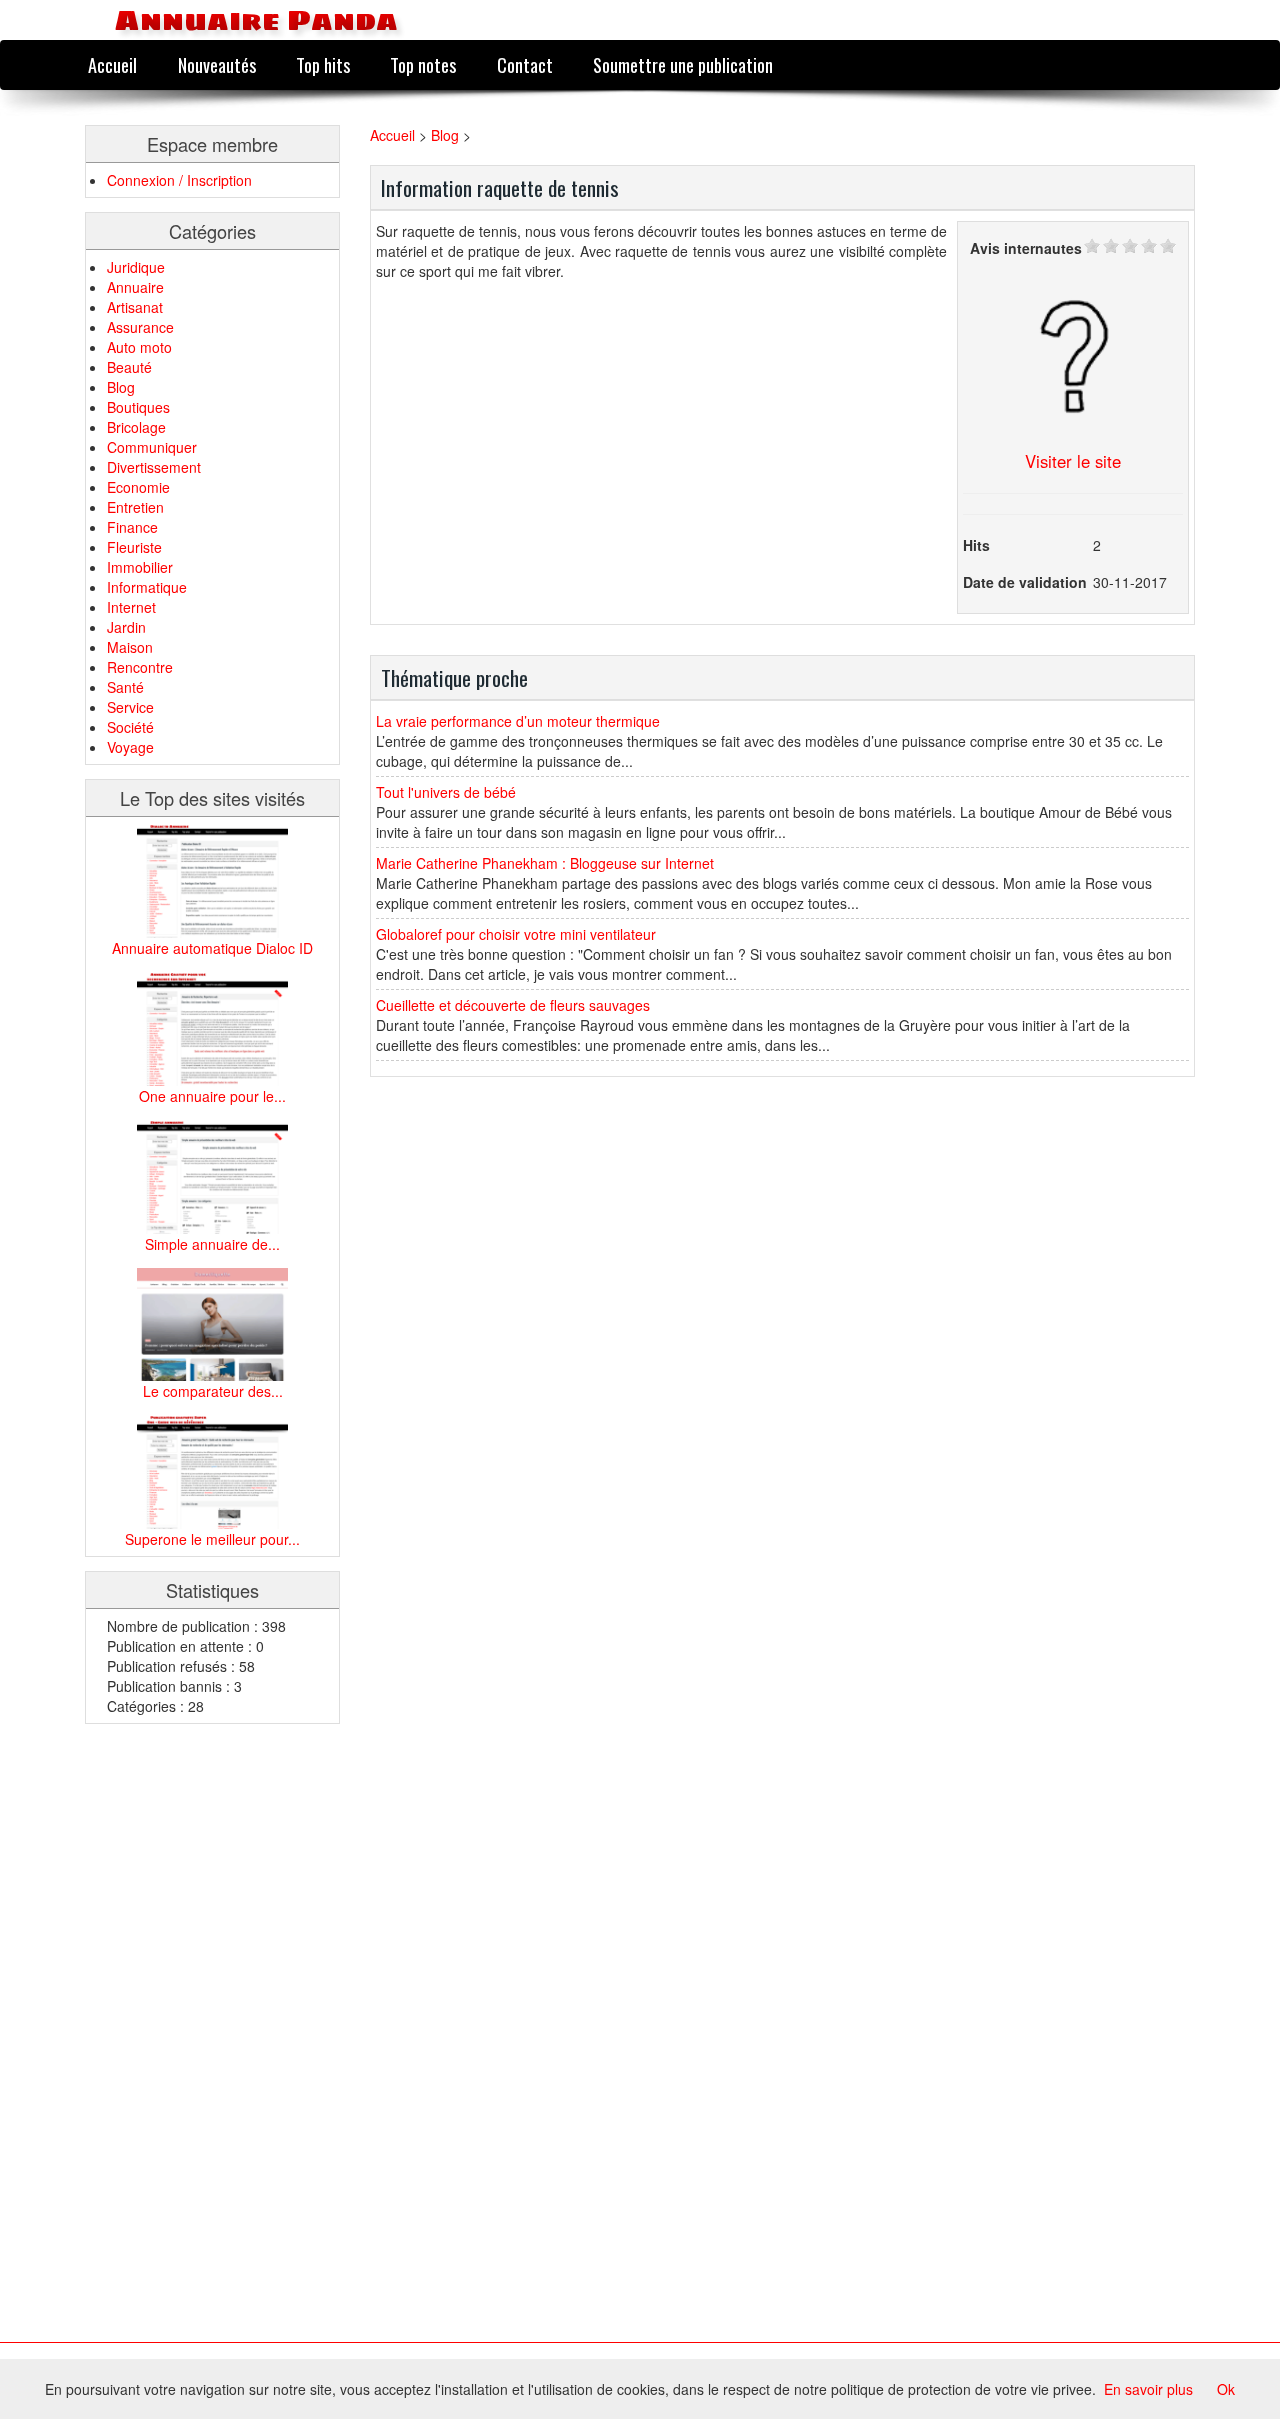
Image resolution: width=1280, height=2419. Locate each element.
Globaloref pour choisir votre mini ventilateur (516, 934)
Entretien (135, 507)
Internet (131, 607)
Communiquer (152, 447)
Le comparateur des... (213, 1391)
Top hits (323, 64)
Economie (138, 487)
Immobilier (140, 567)
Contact (525, 64)
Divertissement (154, 467)
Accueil (112, 64)
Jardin (126, 627)
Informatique (147, 587)
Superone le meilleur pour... (212, 1539)
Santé (125, 687)
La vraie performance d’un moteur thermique (518, 721)
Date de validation (1025, 582)
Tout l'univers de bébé (446, 792)
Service (130, 707)
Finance (132, 527)
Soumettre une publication (683, 64)
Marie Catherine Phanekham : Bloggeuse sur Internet (545, 863)
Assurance (140, 327)
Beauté (129, 367)
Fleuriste (134, 547)
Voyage (130, 747)
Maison (130, 647)
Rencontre (140, 667)
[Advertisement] (165, 2038)
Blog (121, 387)
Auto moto (139, 347)
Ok (1226, 2389)
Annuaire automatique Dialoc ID (212, 948)
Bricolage (136, 427)
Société (130, 727)
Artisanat (135, 307)
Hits (976, 545)
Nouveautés (217, 64)
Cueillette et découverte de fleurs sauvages (513, 1005)
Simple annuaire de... (212, 1244)
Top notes (423, 64)
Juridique (136, 267)
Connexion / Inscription (179, 180)
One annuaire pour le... (212, 1096)
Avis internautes (1026, 248)
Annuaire (135, 287)
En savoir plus (1148, 2389)
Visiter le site (1073, 461)
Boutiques (138, 407)
